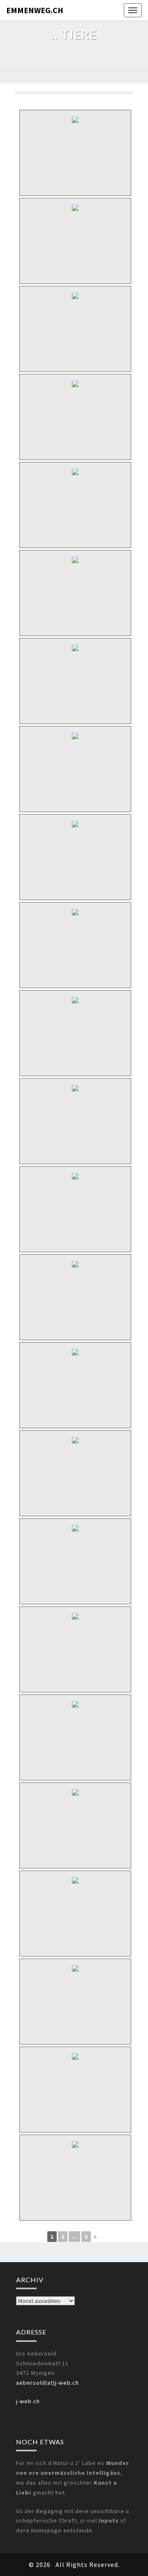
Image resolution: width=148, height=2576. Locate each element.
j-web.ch (28, 2401)
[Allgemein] (75, 325)
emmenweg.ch (35, 10)
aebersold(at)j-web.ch (47, 2383)
